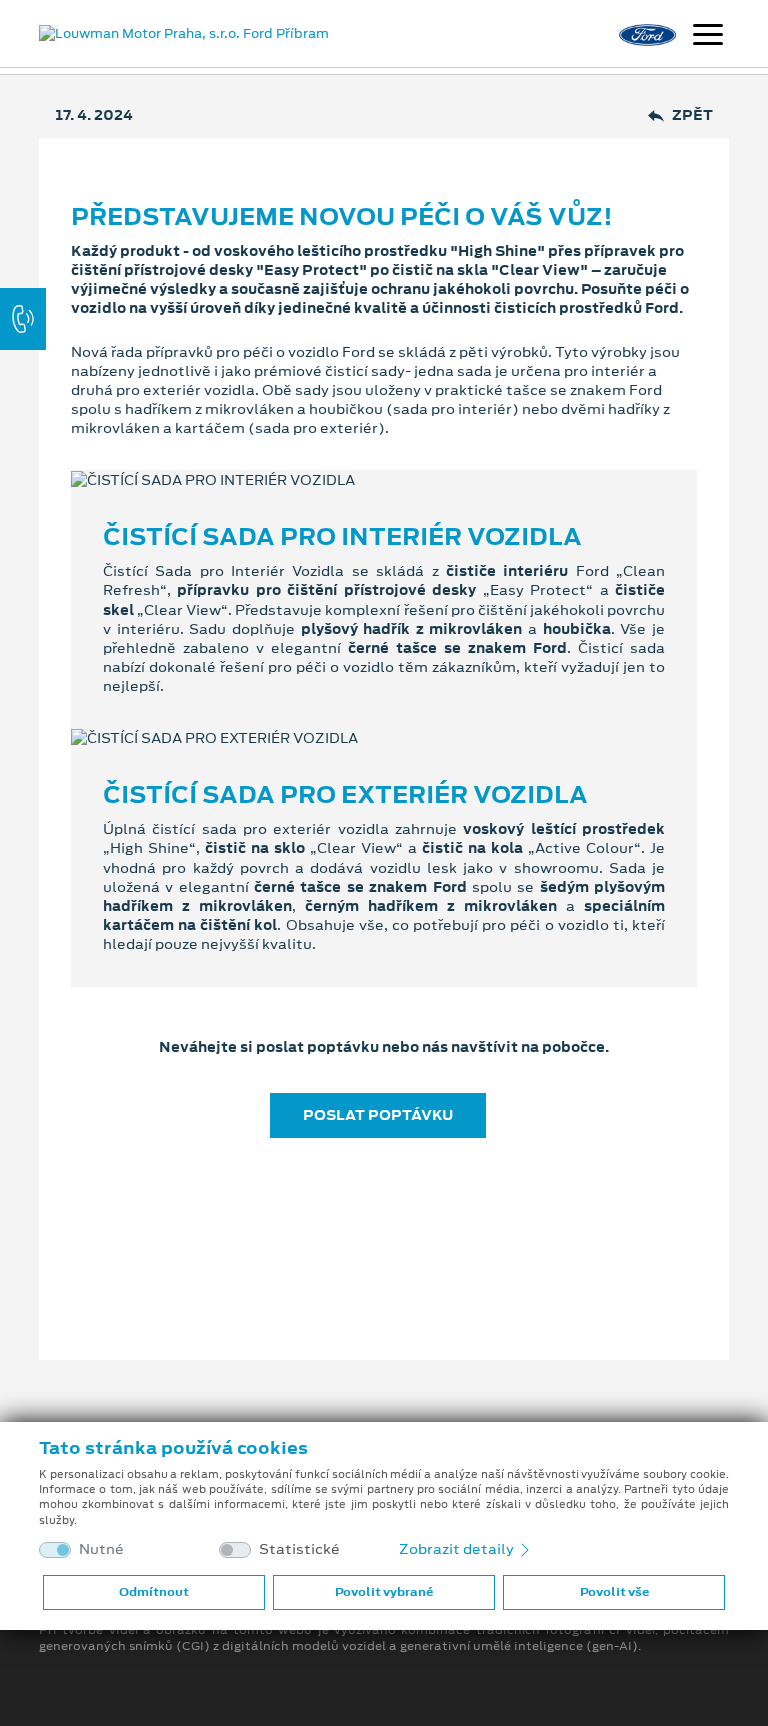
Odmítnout (154, 1592)
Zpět (692, 115)
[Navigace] (708, 37)
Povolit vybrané (384, 1592)
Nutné (101, 1549)
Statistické (299, 1549)
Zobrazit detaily (458, 1549)
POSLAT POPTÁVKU (378, 1115)
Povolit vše (614, 1592)
